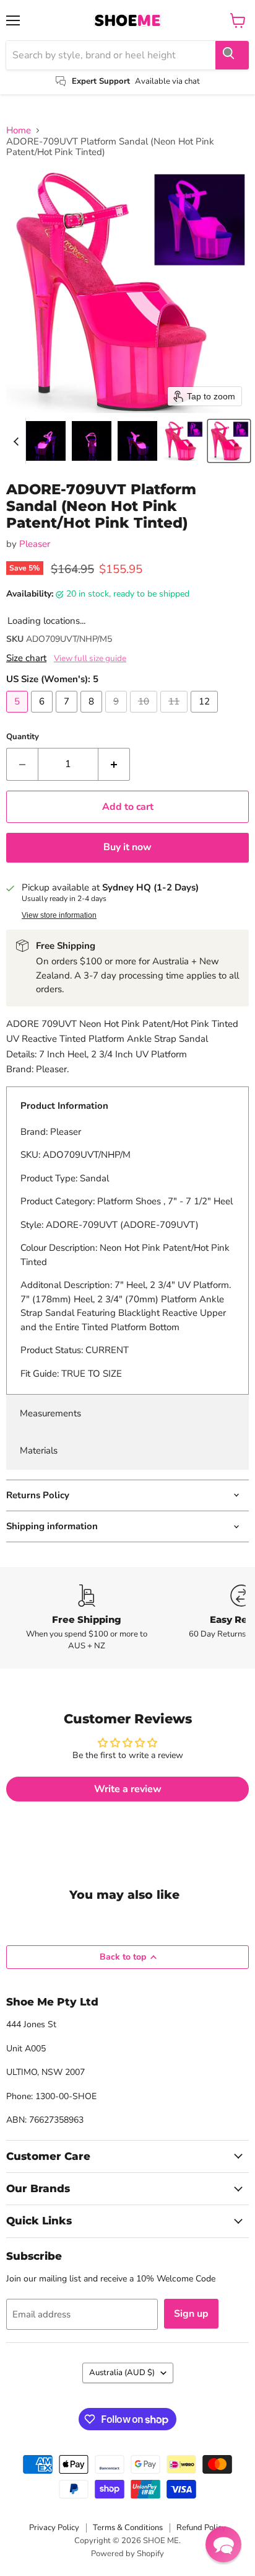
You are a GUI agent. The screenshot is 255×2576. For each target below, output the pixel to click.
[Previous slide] (16, 441)
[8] (93, 716)
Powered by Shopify (127, 2554)
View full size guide (90, 659)
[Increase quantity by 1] (114, 764)
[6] (43, 716)
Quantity (23, 737)
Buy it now (127, 847)
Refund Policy (201, 2528)
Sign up (191, 2314)
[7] (68, 716)
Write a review (128, 1789)
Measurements (50, 1413)
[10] (145, 716)
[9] (118, 716)
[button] (46, 441)
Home (19, 131)
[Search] (232, 55)
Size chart (26, 658)
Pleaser (35, 544)
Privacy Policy (54, 2528)
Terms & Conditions (128, 2528)
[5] (19, 716)
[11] (175, 716)
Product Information (64, 1106)
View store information (59, 915)
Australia (122, 2373)
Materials (39, 1450)
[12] (206, 716)
